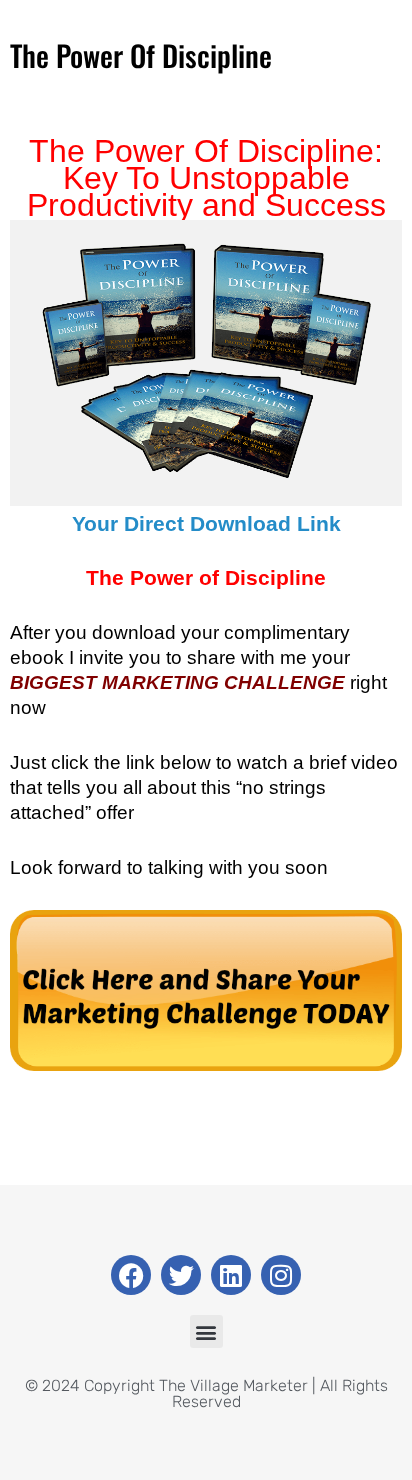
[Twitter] (181, 1275)
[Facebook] (131, 1275)
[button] (206, 1331)
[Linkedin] (231, 1275)
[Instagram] (281, 1275)
